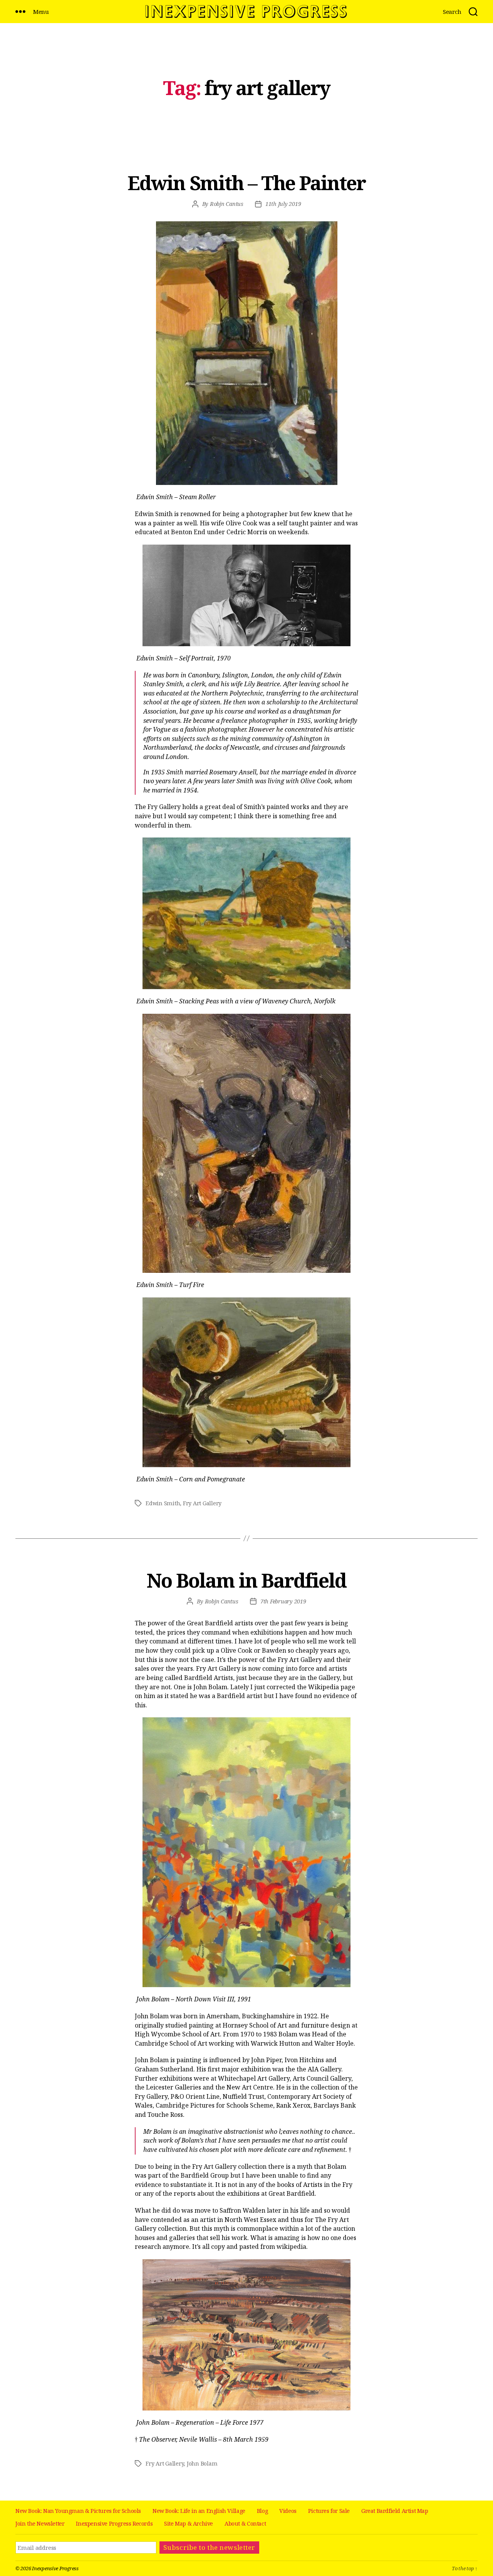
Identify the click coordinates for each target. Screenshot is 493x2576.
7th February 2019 (283, 1601)
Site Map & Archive (189, 2523)
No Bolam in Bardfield (246, 1580)
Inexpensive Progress (55, 2568)
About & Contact (245, 2523)
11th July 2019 (283, 204)
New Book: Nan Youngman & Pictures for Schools (78, 2511)
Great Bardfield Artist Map (395, 2511)
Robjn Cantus (227, 204)
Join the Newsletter (40, 2523)
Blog (262, 2511)
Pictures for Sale (329, 2511)
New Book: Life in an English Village (199, 2511)
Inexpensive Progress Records (114, 2523)
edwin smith (163, 1503)
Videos (288, 2511)
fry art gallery (202, 1503)
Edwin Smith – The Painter (246, 183)
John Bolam (202, 2463)
